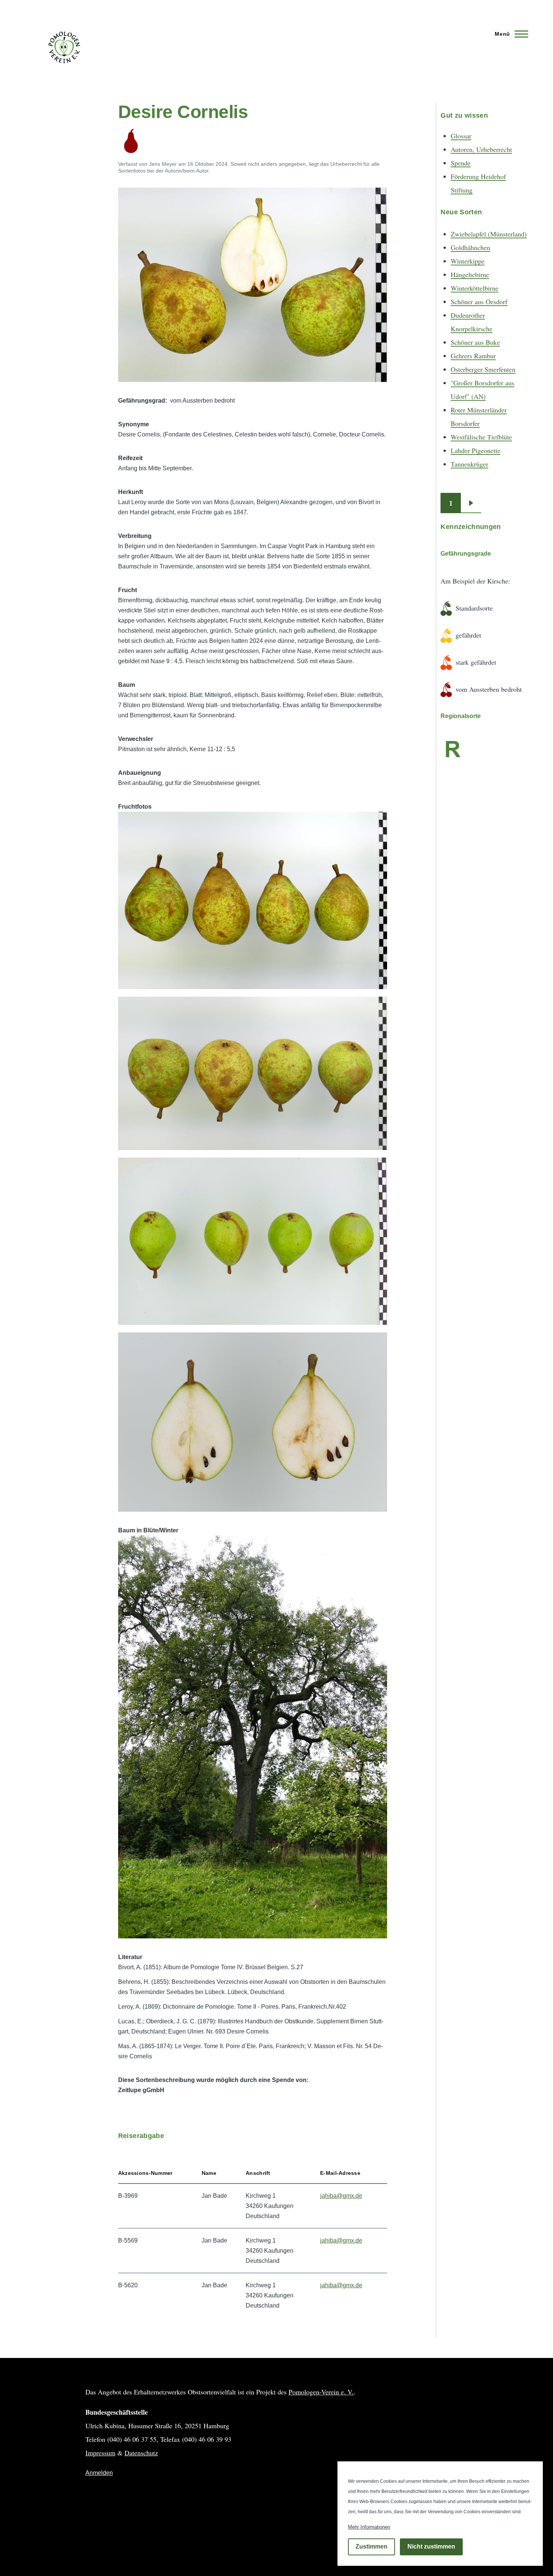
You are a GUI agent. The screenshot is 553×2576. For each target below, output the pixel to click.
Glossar (461, 136)
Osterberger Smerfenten (483, 369)
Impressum (100, 2453)
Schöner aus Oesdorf (479, 302)
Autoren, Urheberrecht (481, 149)
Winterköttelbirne (475, 288)
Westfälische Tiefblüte (481, 437)
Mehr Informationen (369, 2527)
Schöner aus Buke (475, 342)
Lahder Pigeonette (476, 450)
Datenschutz (141, 2453)
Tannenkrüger (469, 464)
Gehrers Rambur (473, 356)
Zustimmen (371, 2547)
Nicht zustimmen (431, 2547)
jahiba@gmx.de (341, 2196)
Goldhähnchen (470, 247)
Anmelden (99, 2473)
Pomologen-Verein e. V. (321, 2392)
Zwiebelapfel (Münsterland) (489, 234)
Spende (461, 163)
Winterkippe (468, 261)
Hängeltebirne (470, 274)
